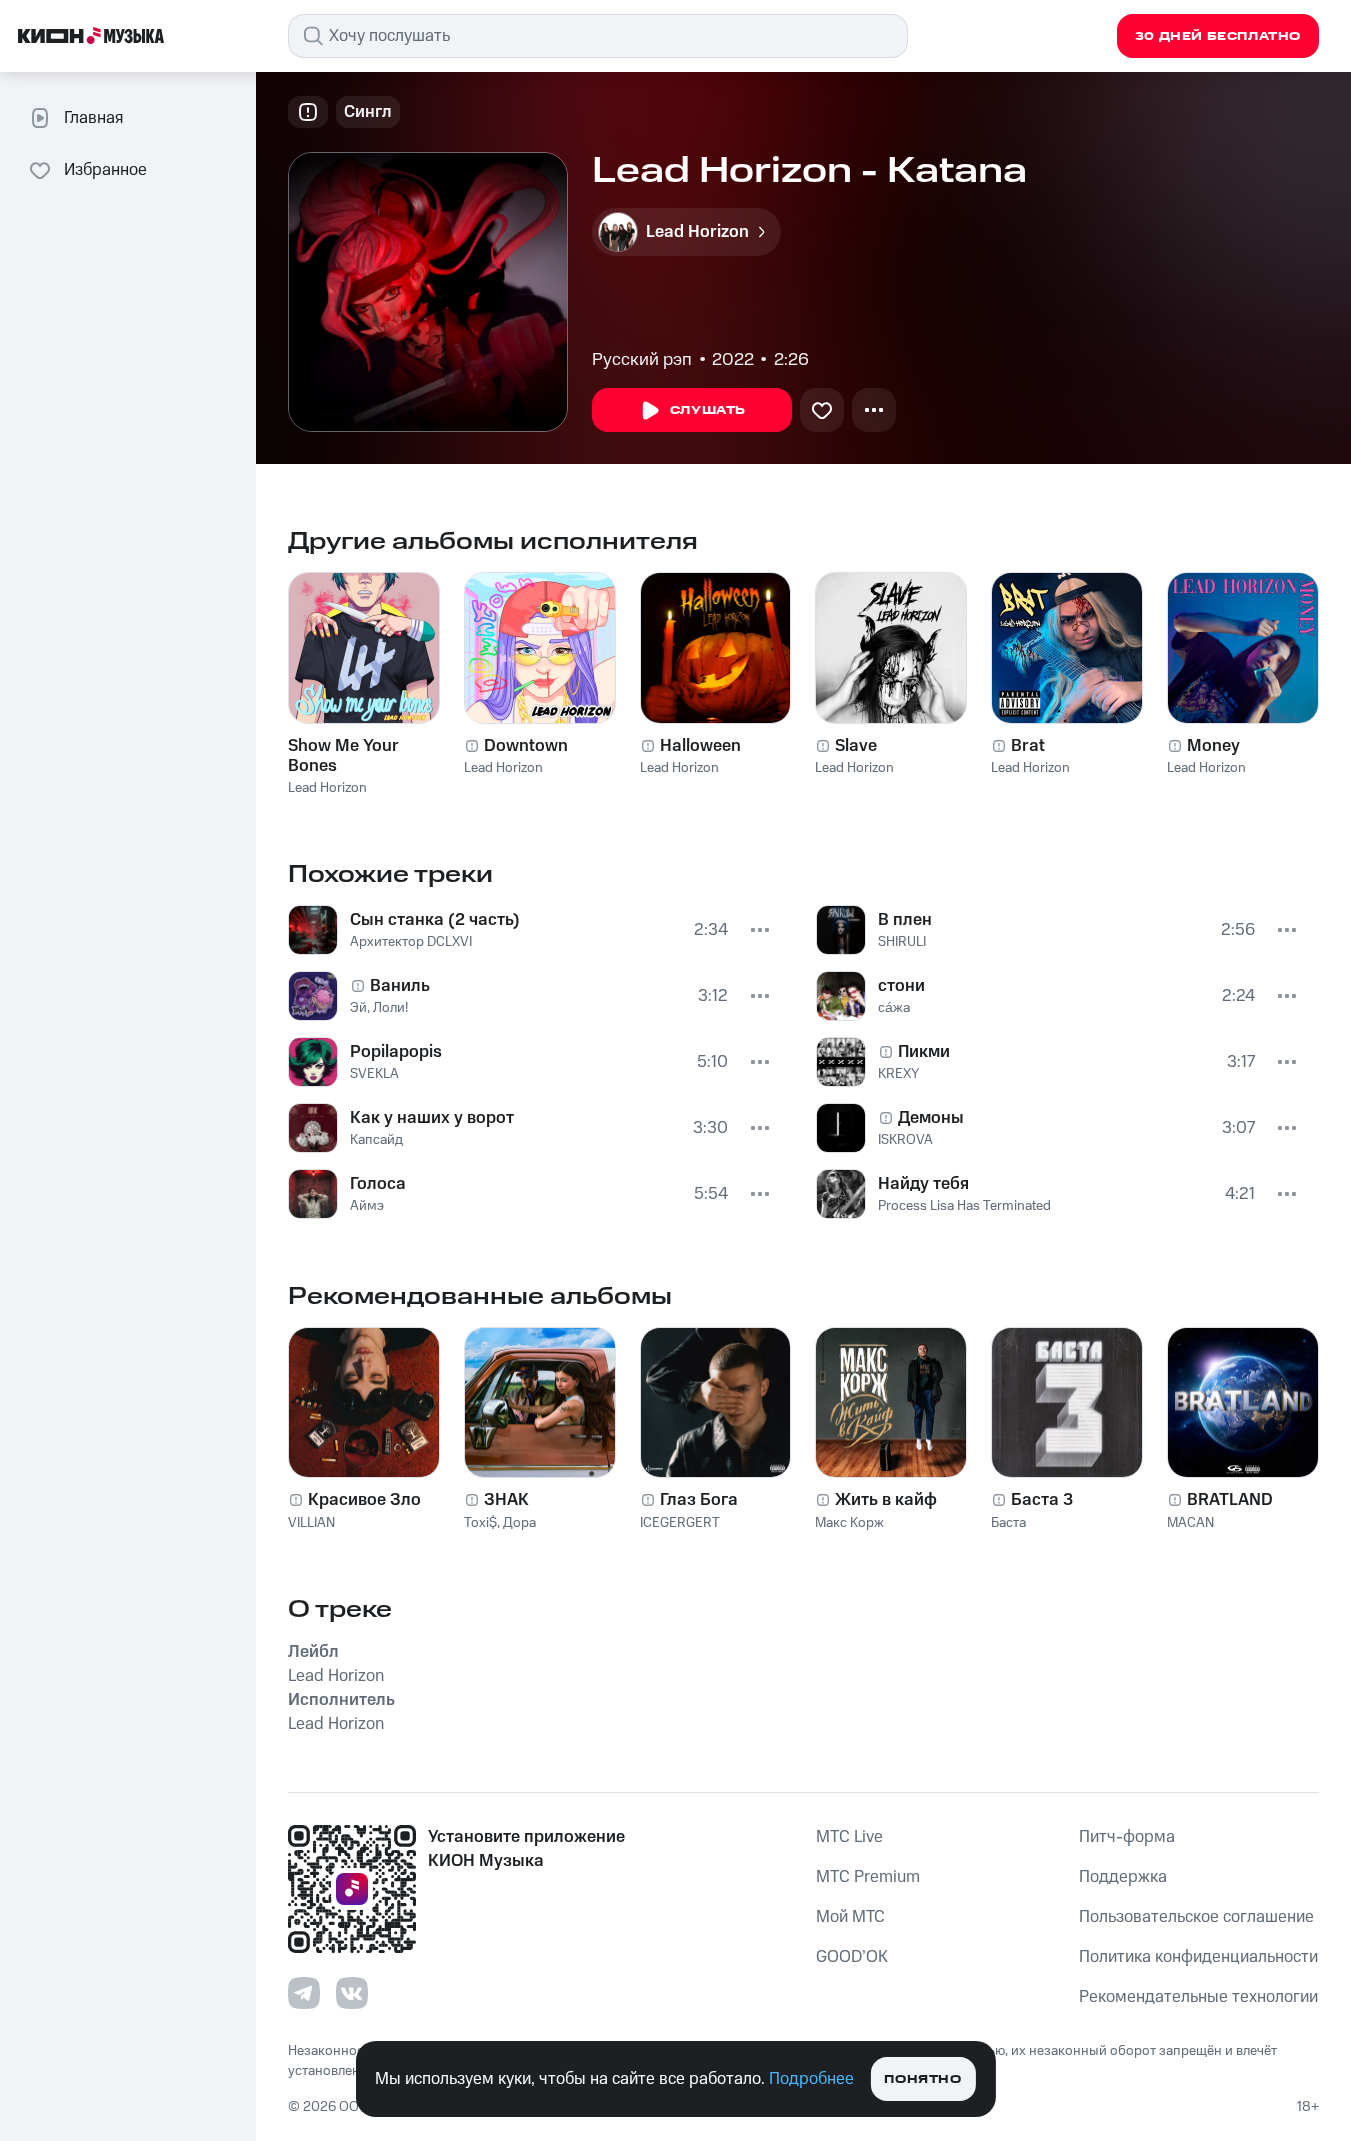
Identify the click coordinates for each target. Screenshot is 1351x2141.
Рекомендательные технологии (1198, 1997)
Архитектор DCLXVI (411, 942)
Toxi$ (480, 1523)
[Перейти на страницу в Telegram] (304, 1993)
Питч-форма (1127, 1837)
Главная (93, 118)
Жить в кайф (886, 1500)
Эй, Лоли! (379, 1008)
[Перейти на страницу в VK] (352, 1993)
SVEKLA (374, 1074)
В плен (905, 920)
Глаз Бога (699, 1500)
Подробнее (811, 2079)
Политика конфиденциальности (1198, 1957)
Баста (1008, 1523)
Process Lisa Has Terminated (964, 1206)
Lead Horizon (327, 788)
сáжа (894, 1008)
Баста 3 (1042, 1500)
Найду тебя (923, 1184)
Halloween (700, 746)
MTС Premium (868, 1877)
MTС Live (849, 1837)
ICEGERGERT (680, 1523)
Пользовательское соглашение (1196, 1917)
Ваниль (400, 986)
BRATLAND (1230, 1500)
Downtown (526, 746)
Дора (519, 1523)
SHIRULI (902, 942)
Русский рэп (642, 360)
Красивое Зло (364, 1500)
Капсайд (376, 1140)
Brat (1028, 746)
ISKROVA (905, 1140)
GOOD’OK (852, 1957)
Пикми (924, 1052)
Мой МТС (850, 1917)
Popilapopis (396, 1052)
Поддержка (1123, 1877)
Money (1213, 746)
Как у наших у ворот (432, 1118)
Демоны (931, 1118)
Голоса (378, 1184)
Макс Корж (849, 1523)
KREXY (898, 1074)
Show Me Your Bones (343, 756)
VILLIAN (311, 1523)
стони (901, 986)
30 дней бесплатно (1218, 36)
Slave (856, 746)
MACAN (1190, 1523)
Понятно (922, 2079)
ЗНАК (506, 1500)
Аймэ (367, 1206)
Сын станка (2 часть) (435, 920)
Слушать (708, 410)
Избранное (105, 170)
